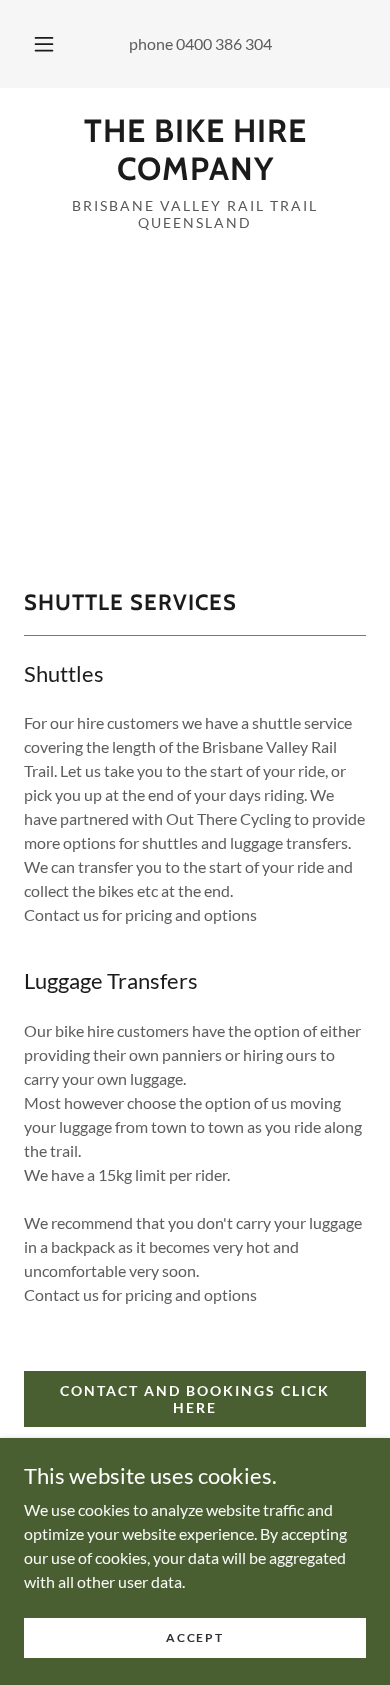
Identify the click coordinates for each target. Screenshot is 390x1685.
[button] (44, 44)
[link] (195, 150)
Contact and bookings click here (195, 1399)
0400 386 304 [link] (224, 43)
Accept (194, 1637)
